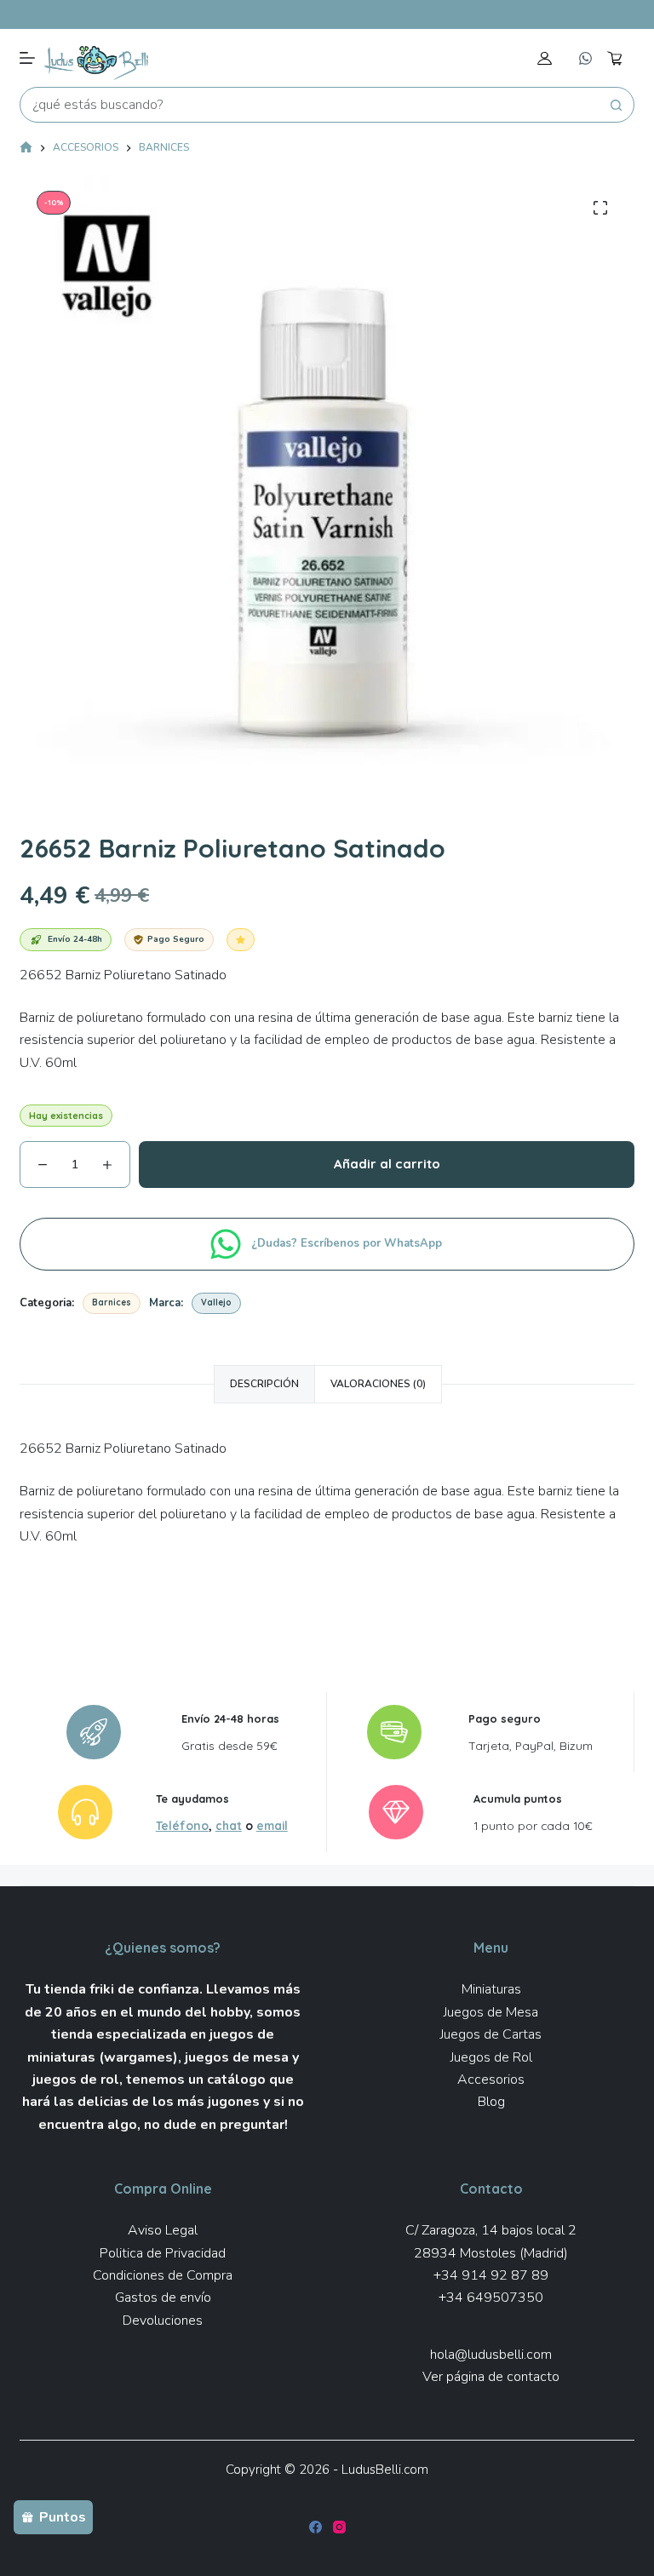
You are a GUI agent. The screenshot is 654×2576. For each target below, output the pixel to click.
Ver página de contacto (491, 2377)
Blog (491, 2102)
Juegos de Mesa (491, 2012)
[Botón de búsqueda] (617, 105)
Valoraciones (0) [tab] (378, 1384)
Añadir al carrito (387, 1164)
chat (229, 1825)
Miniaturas (491, 1989)
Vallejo (216, 1302)
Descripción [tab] (264, 1384)
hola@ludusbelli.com (491, 2355)
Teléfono (182, 1825)
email (272, 1825)
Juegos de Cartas (491, 2034)
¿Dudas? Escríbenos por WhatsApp (348, 1243)
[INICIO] (26, 149)
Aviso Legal (163, 2230)
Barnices (112, 1302)
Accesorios (491, 2080)
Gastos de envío (163, 2298)
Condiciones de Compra (163, 2275)
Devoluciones (163, 2321)
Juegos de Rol (491, 2057)
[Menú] (27, 58)
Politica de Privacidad (163, 2253)
